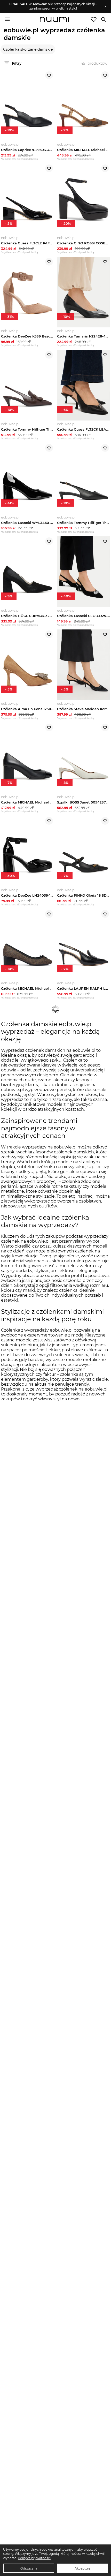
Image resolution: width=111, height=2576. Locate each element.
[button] (53, 6)
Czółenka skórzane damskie (28, 49)
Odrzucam (29, 2568)
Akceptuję (82, 2568)
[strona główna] (54, 20)
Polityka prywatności (34, 2558)
